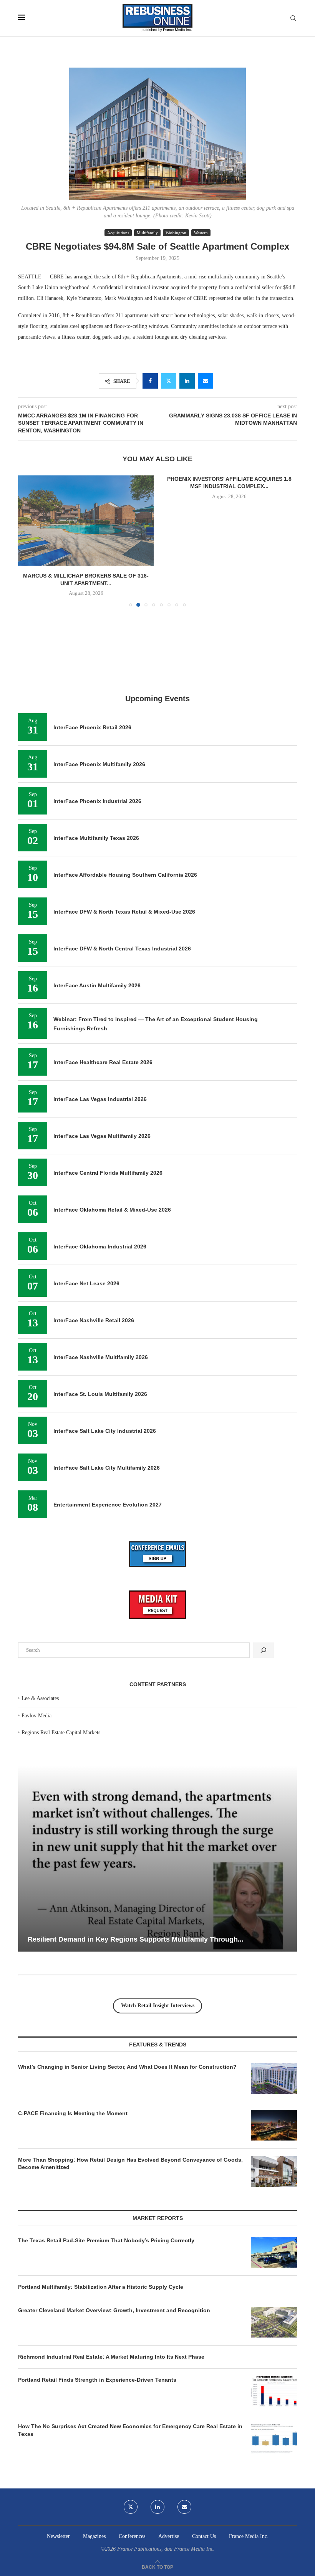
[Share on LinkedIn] (187, 381)
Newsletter (58, 2536)
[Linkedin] (157, 2507)
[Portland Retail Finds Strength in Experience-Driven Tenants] (274, 2392)
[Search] (293, 18)
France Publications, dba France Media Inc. (166, 2549)
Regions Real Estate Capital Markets (61, 1733)
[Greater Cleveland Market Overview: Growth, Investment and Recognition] (274, 2322)
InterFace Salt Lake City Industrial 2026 (105, 1431)
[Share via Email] (206, 381)
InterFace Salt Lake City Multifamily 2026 (107, 1468)
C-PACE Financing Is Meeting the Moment (73, 2113)
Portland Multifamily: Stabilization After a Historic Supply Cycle (101, 2287)
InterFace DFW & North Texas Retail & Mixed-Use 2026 (124, 912)
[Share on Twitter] (169, 381)
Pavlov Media (36, 1716)
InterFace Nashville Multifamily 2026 (101, 1357)
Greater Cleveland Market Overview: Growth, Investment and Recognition (114, 2310)
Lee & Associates (40, 1698)
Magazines (94, 2536)
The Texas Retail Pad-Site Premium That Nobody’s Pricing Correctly (106, 2240)
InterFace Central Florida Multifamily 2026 (108, 1173)
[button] (28, 541)
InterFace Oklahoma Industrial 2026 (100, 1247)
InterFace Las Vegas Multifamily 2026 (102, 1136)
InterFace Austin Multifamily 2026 (97, 985)
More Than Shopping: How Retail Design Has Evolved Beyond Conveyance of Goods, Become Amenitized (130, 2164)
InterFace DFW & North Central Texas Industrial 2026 (122, 949)
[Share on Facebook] (150, 381)
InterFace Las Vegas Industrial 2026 (100, 1099)
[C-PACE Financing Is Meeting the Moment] (274, 2125)
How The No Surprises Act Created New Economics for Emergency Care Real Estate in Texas (130, 2430)
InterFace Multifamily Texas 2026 (96, 838)
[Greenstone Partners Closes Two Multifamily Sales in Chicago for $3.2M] (229, 521)
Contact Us (204, 2536)
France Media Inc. (249, 2536)
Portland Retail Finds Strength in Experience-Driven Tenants (97, 2380)
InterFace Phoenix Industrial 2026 (97, 801)
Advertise (169, 2536)
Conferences (132, 2536)
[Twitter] (131, 2507)
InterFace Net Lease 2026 (86, 1283)
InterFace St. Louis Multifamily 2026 (100, 1394)
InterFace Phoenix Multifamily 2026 (99, 764)
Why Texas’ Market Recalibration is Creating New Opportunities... (135, 1939)
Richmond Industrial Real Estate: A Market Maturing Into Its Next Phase (111, 2357)
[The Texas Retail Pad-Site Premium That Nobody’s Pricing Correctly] (274, 2252)
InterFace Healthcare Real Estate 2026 (103, 1062)
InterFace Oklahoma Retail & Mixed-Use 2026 (112, 1210)
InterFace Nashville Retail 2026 (94, 1320)
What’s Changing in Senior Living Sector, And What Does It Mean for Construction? (127, 2067)
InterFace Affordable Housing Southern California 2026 (125, 875)
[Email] (184, 2507)
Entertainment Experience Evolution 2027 (108, 1505)
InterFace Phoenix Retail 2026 (92, 727)
